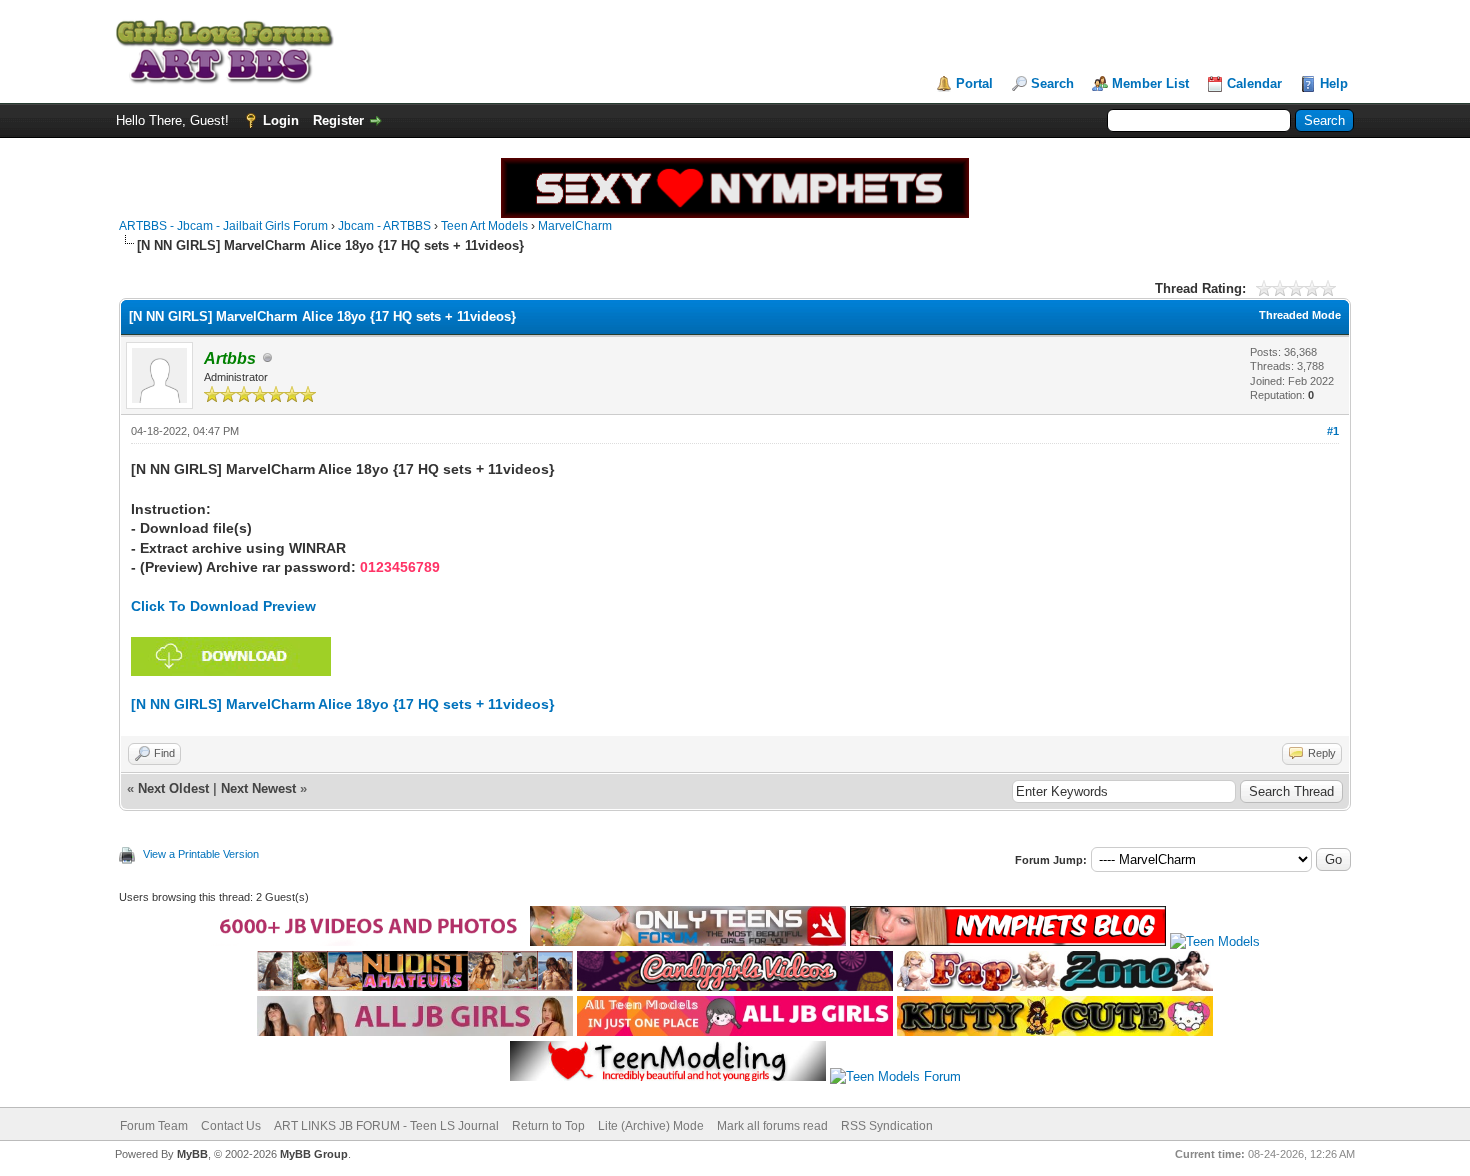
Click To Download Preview (223, 606)
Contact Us (231, 1126)
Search (1052, 83)
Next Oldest (173, 788)
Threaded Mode (1300, 315)
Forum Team (154, 1126)
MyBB (192, 1154)
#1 (1333, 431)
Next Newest (258, 788)
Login (281, 120)
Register (338, 120)
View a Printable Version (201, 854)
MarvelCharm (575, 226)
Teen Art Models (484, 226)
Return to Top (548, 1126)
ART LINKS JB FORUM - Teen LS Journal (386, 1126)
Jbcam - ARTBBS (384, 226)
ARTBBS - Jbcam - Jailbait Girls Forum (223, 226)
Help (1334, 83)
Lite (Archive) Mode (651, 1126)
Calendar (1254, 83)
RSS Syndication (887, 1126)
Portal (974, 83)
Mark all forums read (772, 1126)
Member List (1150, 83)
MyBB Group (314, 1154)
